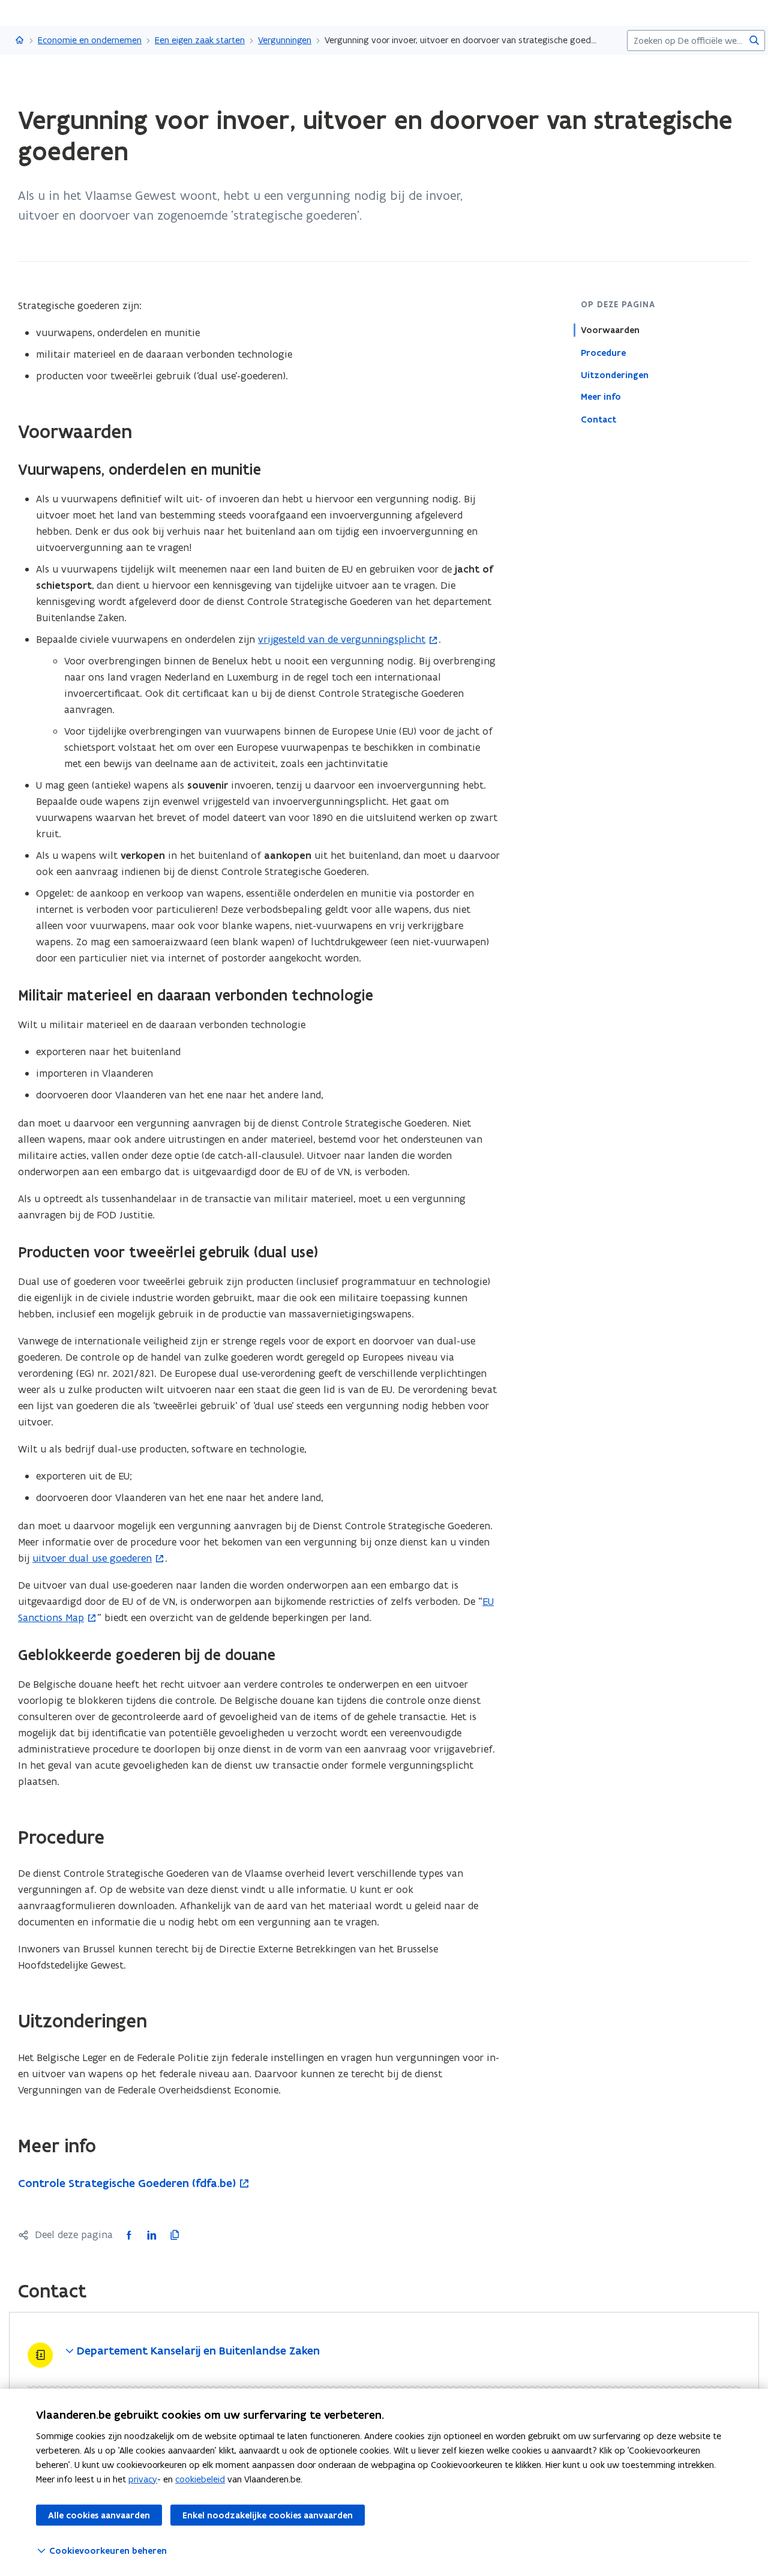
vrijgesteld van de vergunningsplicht (342, 639)
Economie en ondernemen (90, 40)
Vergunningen (285, 40)
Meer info (601, 397)
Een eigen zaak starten (200, 40)
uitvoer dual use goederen (92, 1558)
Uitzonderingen (615, 375)
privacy (143, 2479)
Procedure (603, 352)
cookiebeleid (200, 2479)
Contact (598, 419)
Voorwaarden (610, 330)
